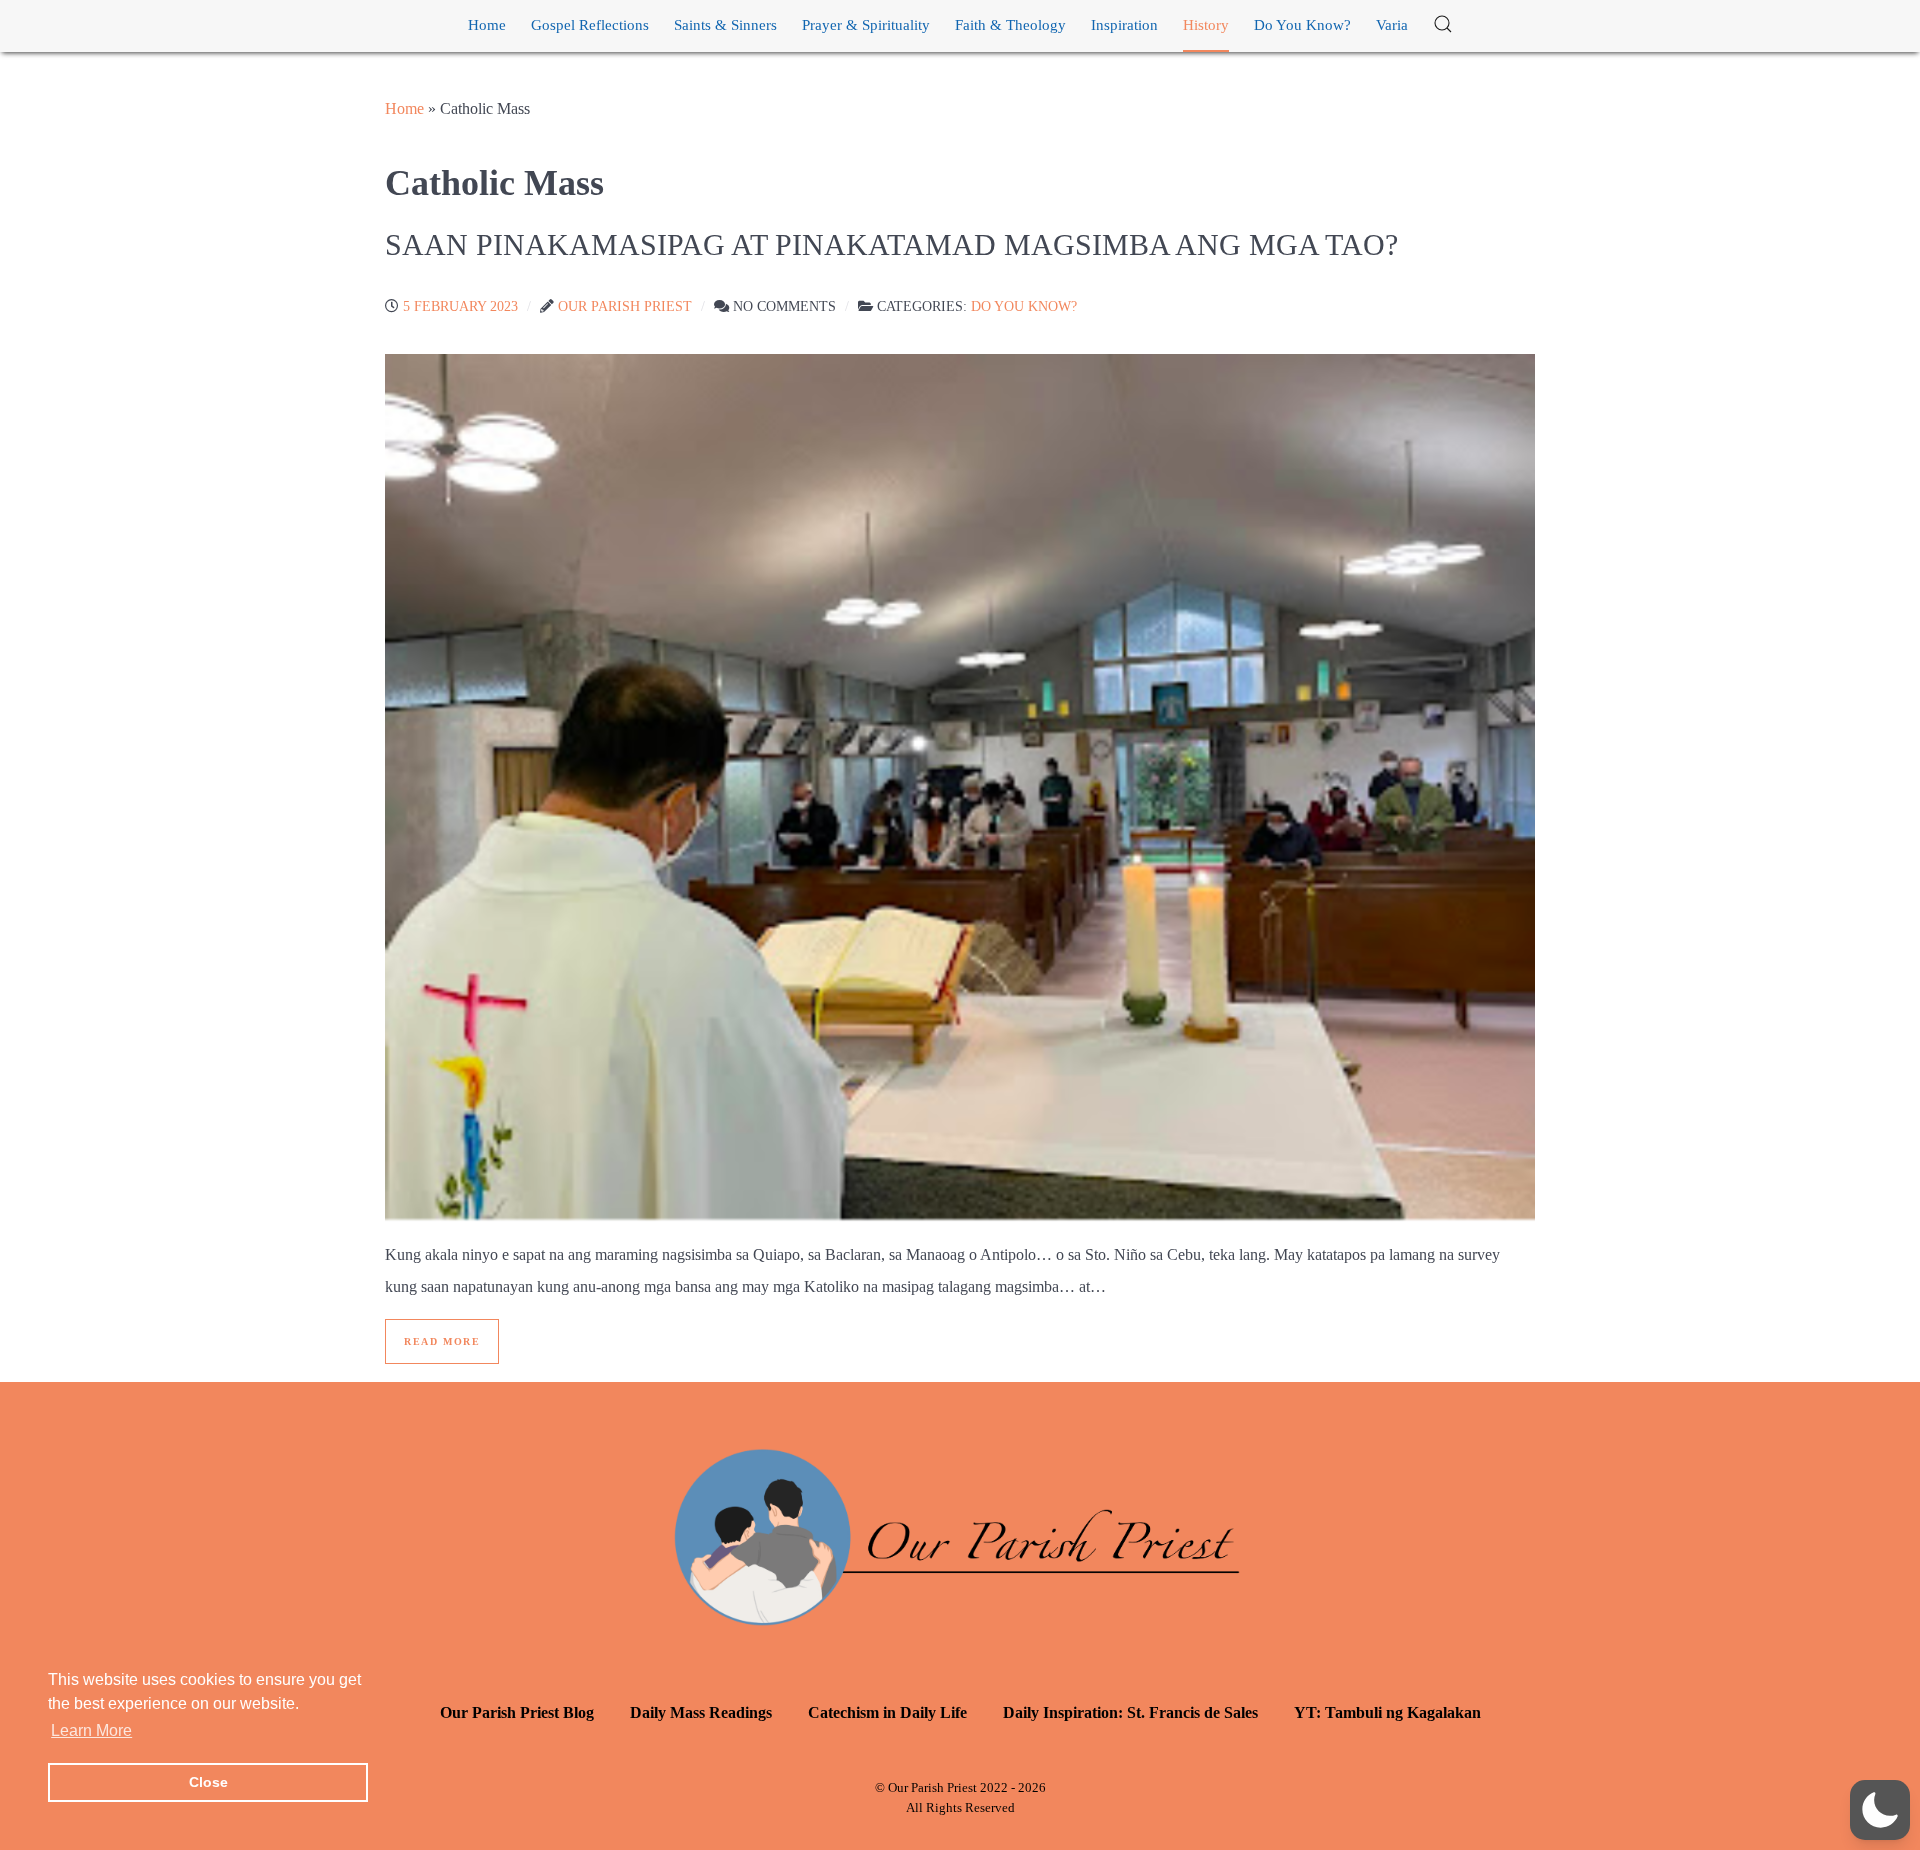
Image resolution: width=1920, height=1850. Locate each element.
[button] (1443, 25)
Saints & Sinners (725, 25)
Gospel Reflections (590, 25)
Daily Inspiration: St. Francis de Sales (1130, 1712)
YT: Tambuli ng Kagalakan (1387, 1712)
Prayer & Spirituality (866, 25)
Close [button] (208, 1782)
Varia (1392, 25)
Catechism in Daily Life (887, 1712)
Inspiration (1124, 25)
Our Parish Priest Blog (517, 1712)
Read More (442, 1341)
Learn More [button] (91, 1730)
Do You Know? (1302, 25)
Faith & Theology (1010, 25)
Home (487, 25)
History (1206, 25)
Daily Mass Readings (701, 1712)
